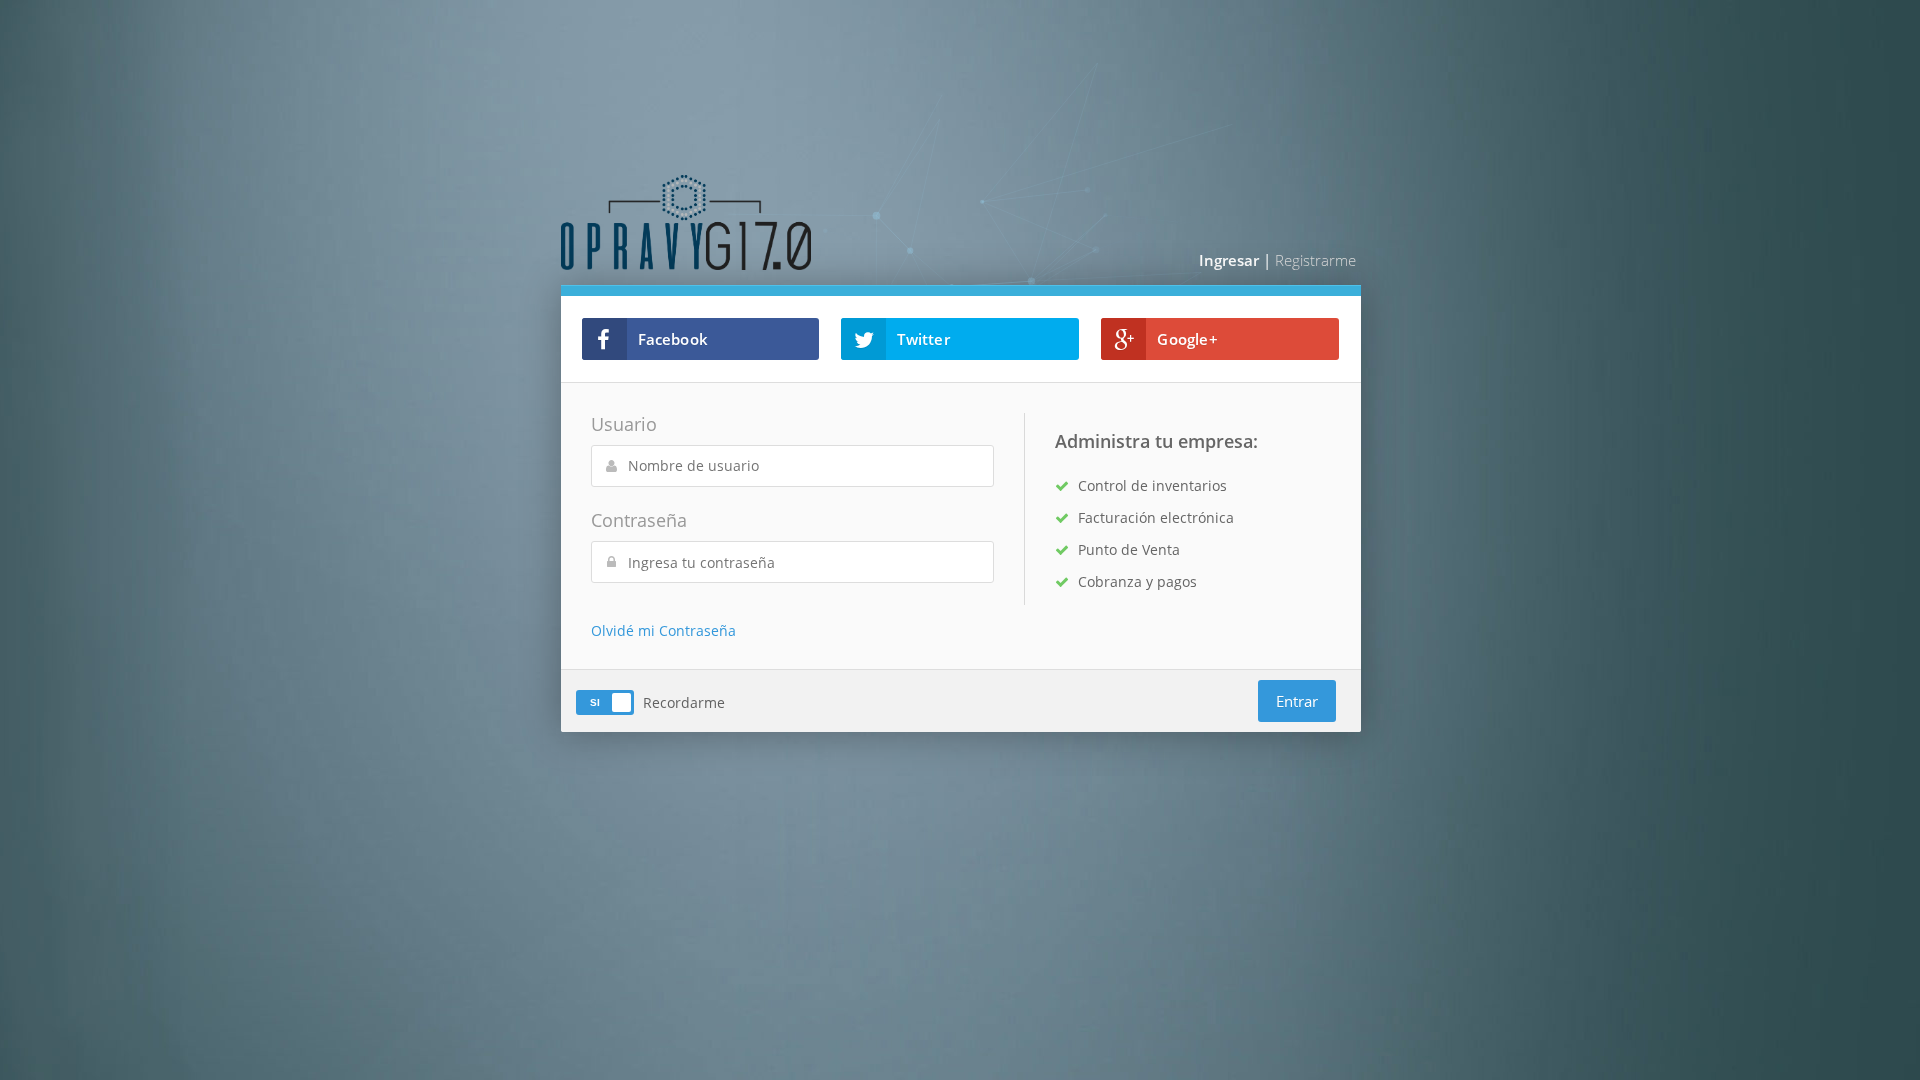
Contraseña (639, 520)
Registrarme (1315, 260)
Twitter (923, 339)
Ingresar (1229, 260)
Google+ (1187, 339)
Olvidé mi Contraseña (663, 630)
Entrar (1297, 701)
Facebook (673, 339)
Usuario (624, 424)
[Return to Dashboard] (755, 222)
